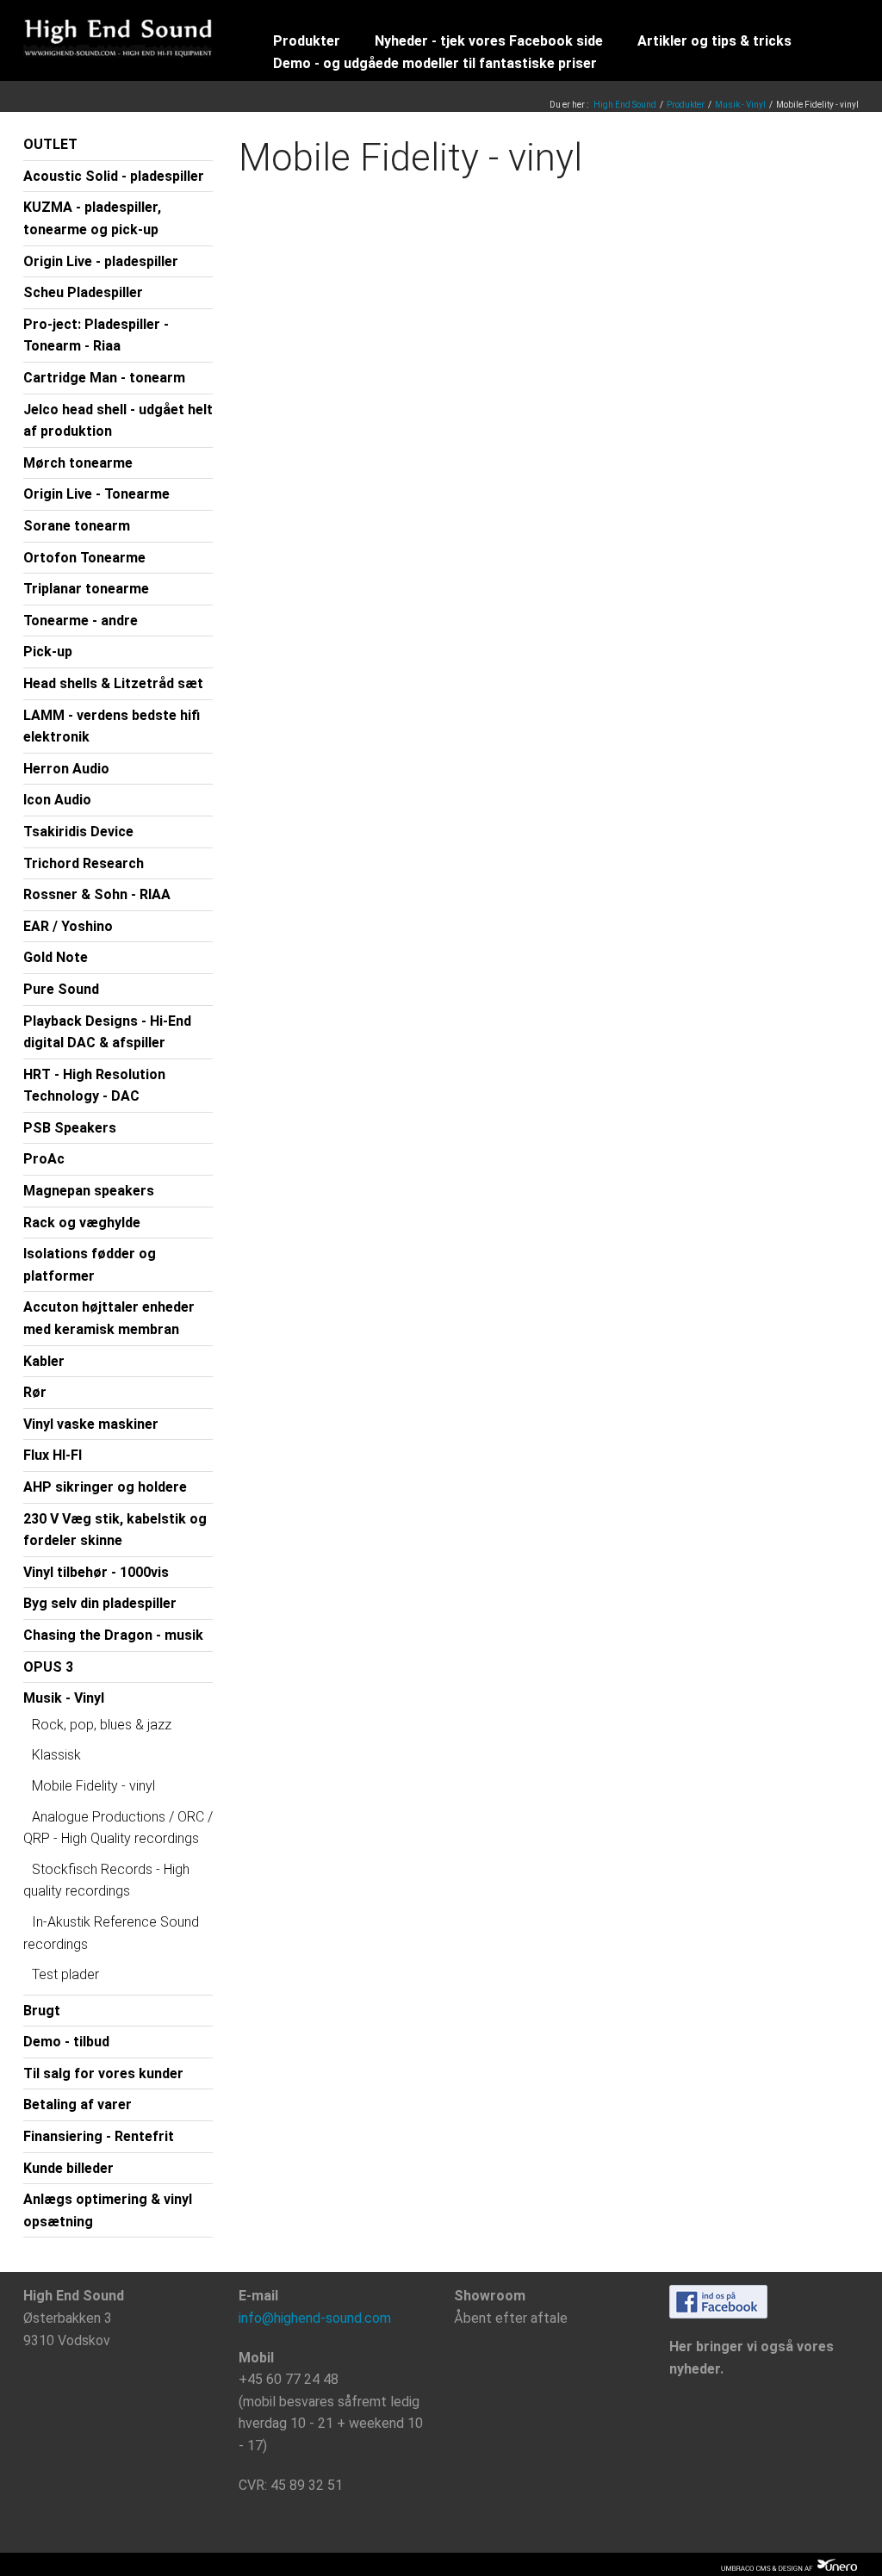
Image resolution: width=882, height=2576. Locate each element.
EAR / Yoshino (68, 926)
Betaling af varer (78, 2104)
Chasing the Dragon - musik (113, 1635)
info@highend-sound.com (315, 2318)
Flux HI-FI (53, 1455)
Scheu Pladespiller (83, 292)
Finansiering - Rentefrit (99, 2136)
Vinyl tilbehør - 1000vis (96, 1572)
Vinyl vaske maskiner (91, 1424)
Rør (35, 1392)
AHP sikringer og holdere (105, 1487)
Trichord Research (84, 863)
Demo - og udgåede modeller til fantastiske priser (435, 63)
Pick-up (48, 652)
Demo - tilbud (66, 2042)
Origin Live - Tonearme (96, 494)
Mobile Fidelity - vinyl (93, 1786)
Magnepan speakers (89, 1191)
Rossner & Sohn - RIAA (97, 894)
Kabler (44, 1361)
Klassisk (56, 1755)
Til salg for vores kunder (103, 2073)
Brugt (42, 2011)
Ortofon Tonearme (84, 558)
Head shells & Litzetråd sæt (113, 683)
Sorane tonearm (77, 526)
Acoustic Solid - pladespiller (114, 176)
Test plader (65, 1974)
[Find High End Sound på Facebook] (718, 2301)
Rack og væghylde (82, 1223)
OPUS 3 (48, 1667)
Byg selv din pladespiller (100, 1603)
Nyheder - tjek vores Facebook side (489, 41)
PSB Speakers (70, 1128)
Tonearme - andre (81, 621)
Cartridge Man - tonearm (104, 378)
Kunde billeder (68, 2168)
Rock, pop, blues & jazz (102, 1725)
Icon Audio (57, 800)
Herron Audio (66, 769)
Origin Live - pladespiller (101, 261)
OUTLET (50, 144)
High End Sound (625, 105)
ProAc (44, 1159)
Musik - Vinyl (740, 105)
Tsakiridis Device (78, 832)
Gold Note (56, 957)
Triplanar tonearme (86, 589)
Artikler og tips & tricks (714, 41)
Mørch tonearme (78, 463)
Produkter (307, 41)
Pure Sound (61, 989)
